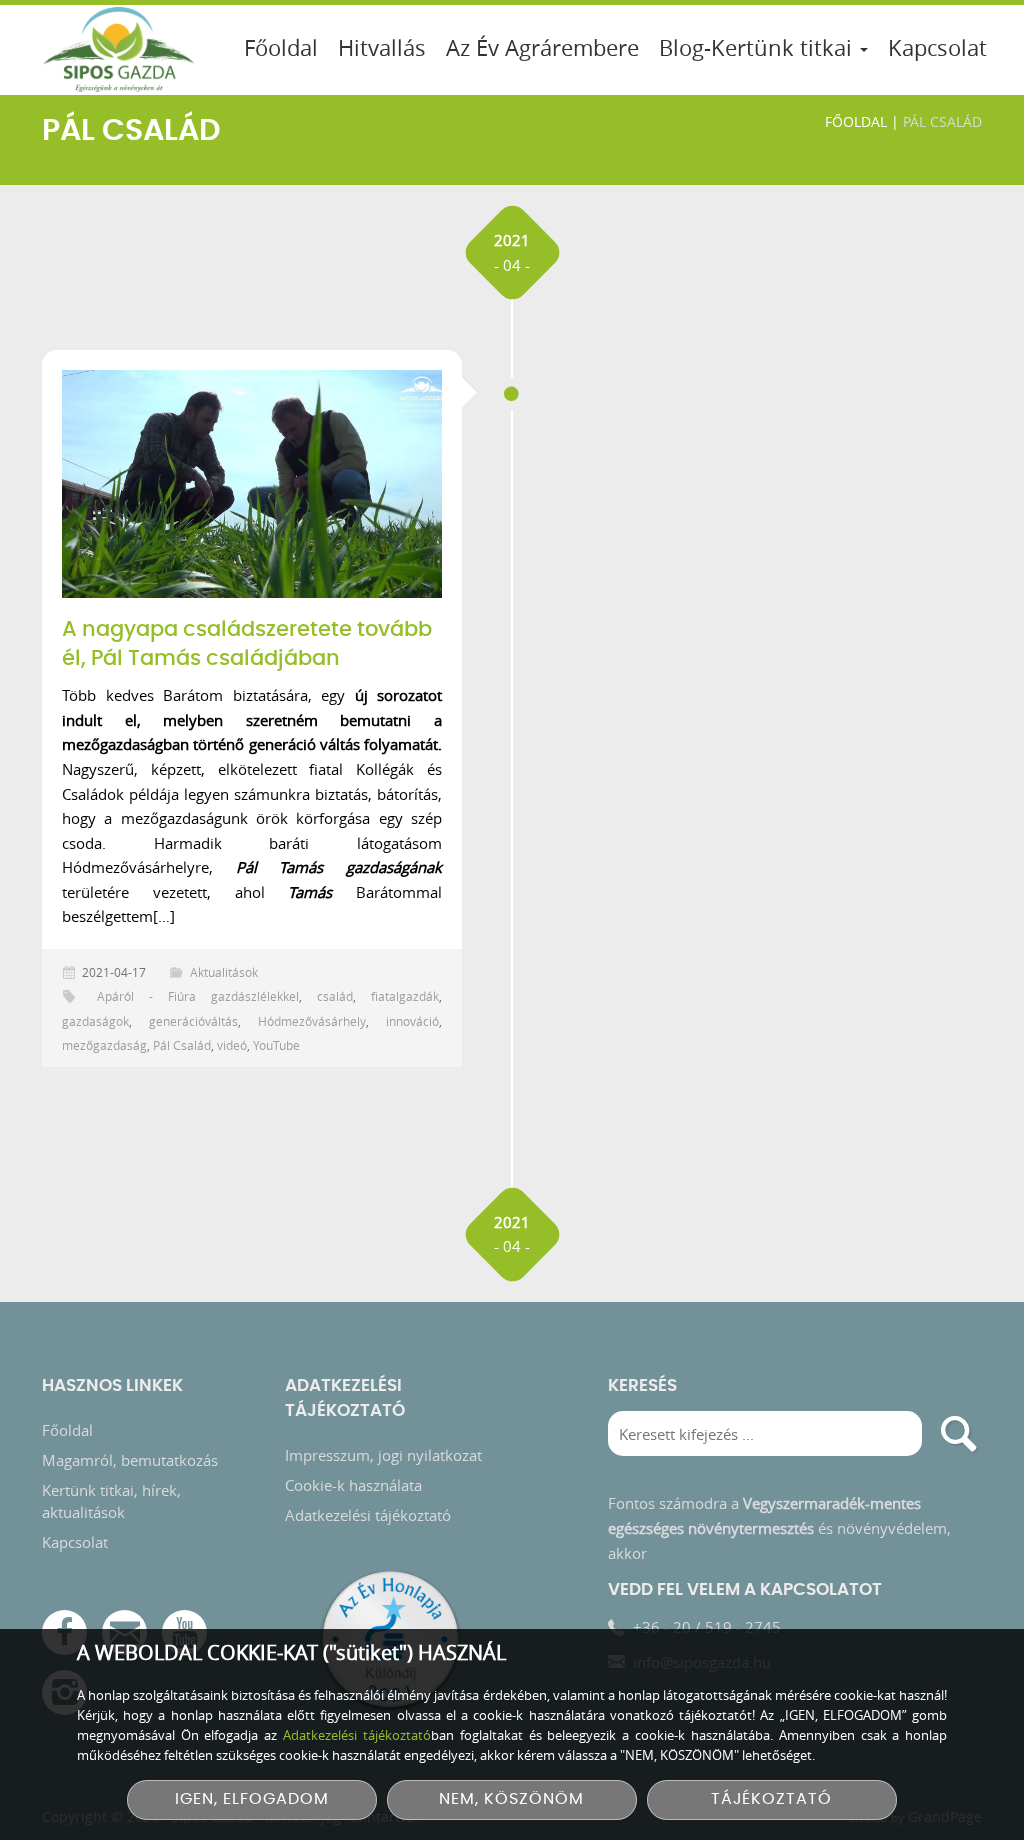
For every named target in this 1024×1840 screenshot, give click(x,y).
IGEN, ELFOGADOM (252, 1799)
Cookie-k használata (353, 1485)
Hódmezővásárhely (312, 1021)
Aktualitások (224, 972)
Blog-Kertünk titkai (758, 47)
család (335, 996)
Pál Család (182, 1045)
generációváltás (193, 1021)
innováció (412, 1021)
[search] (959, 1433)
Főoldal (281, 47)
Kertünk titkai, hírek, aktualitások (111, 1501)
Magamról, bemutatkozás (130, 1460)
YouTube (276, 1045)
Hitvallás (382, 47)
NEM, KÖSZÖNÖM (511, 1799)
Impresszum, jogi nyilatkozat (383, 1455)
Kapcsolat (937, 47)
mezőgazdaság (104, 1045)
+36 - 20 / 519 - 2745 (707, 1627)
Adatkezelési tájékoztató (368, 1515)
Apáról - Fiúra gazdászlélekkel (198, 996)
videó (232, 1045)
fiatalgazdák (405, 996)
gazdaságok (95, 1021)
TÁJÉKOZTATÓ (771, 1799)
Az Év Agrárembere (542, 47)
